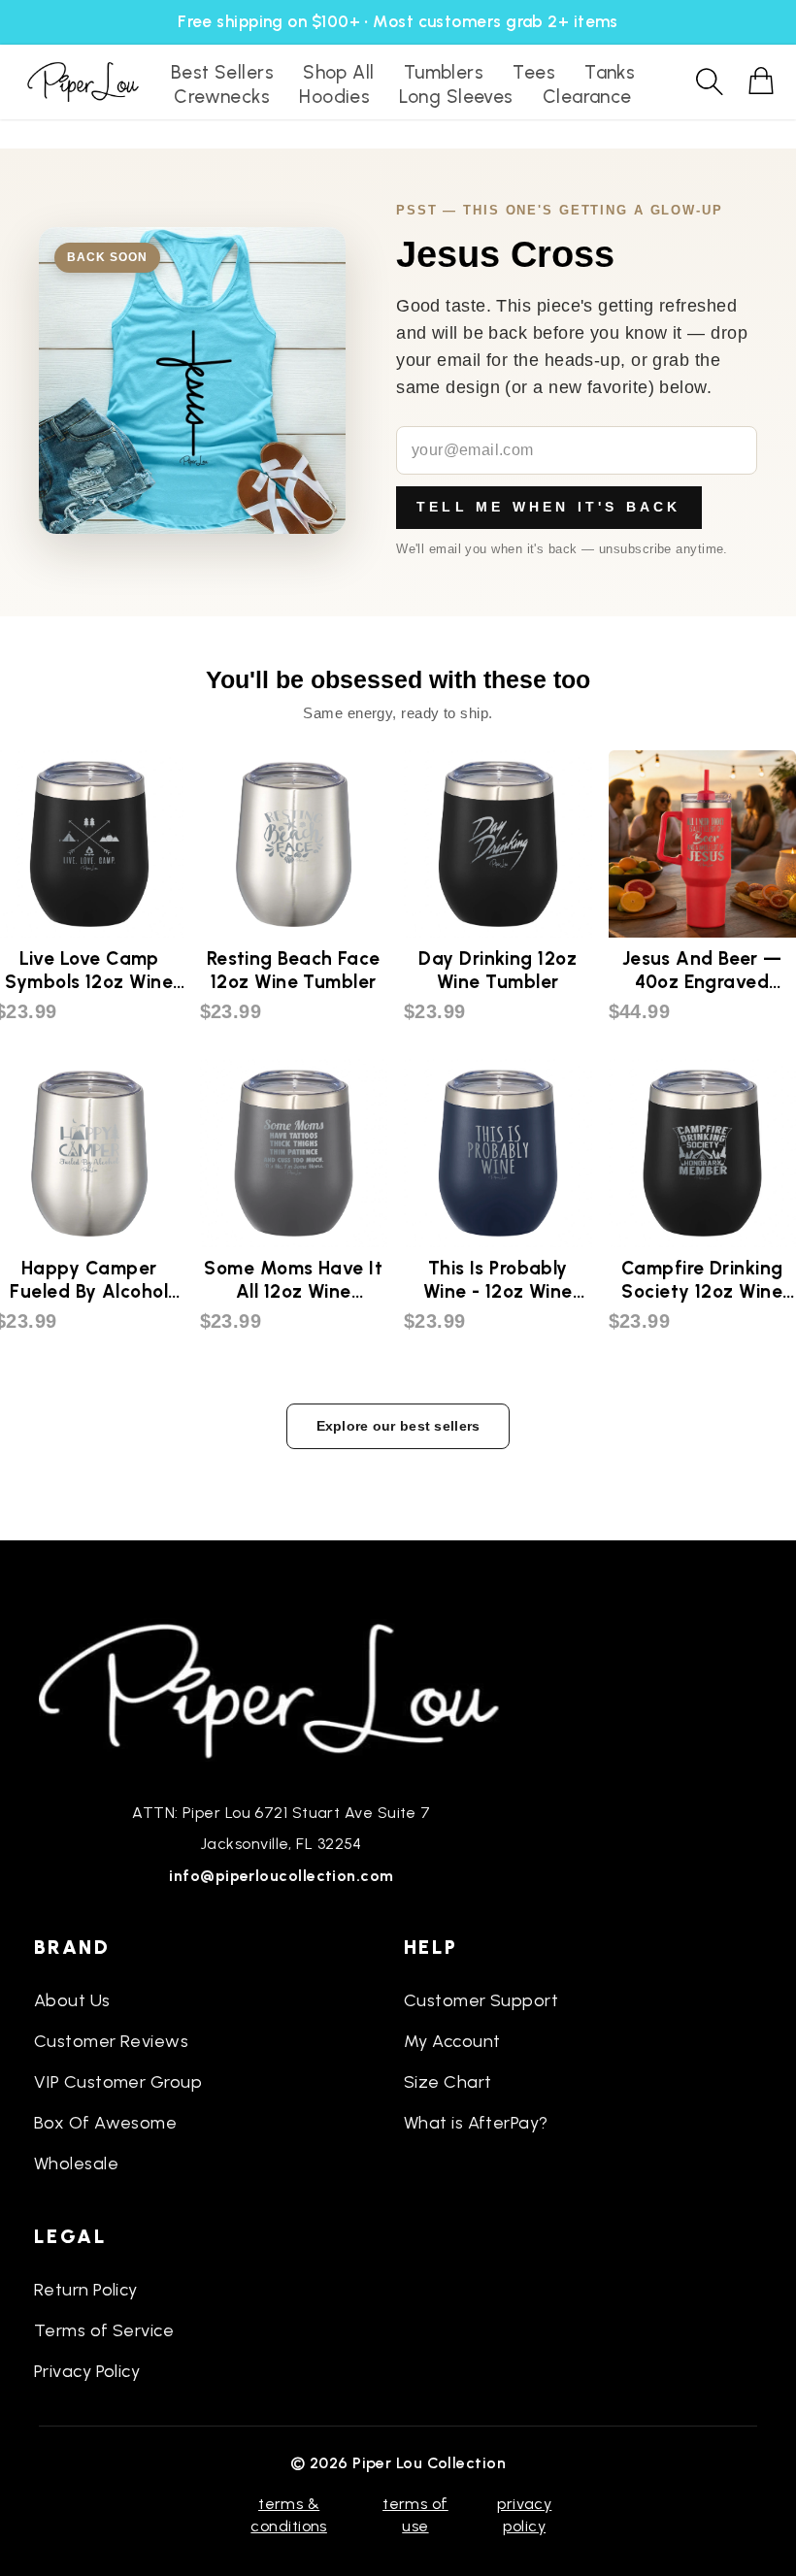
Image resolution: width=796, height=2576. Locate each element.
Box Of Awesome (105, 2123)
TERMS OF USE (415, 2514)
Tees (534, 72)
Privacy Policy (87, 2371)
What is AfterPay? (476, 2123)
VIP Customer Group (118, 2082)
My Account (452, 2041)
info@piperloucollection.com (281, 1876)
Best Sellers (222, 72)
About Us (72, 2000)
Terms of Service (104, 2330)
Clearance (587, 97)
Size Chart (448, 2082)
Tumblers (444, 72)
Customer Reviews (111, 2041)
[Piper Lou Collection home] (282, 1689)
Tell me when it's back (548, 507)
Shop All (339, 72)
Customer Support (481, 2000)
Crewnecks (222, 97)
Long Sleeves (456, 97)
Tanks (610, 72)
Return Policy (86, 2290)
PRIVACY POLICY (524, 2514)
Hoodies (334, 97)
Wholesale (76, 2163)
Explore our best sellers (398, 1426)
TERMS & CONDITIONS (289, 2514)
